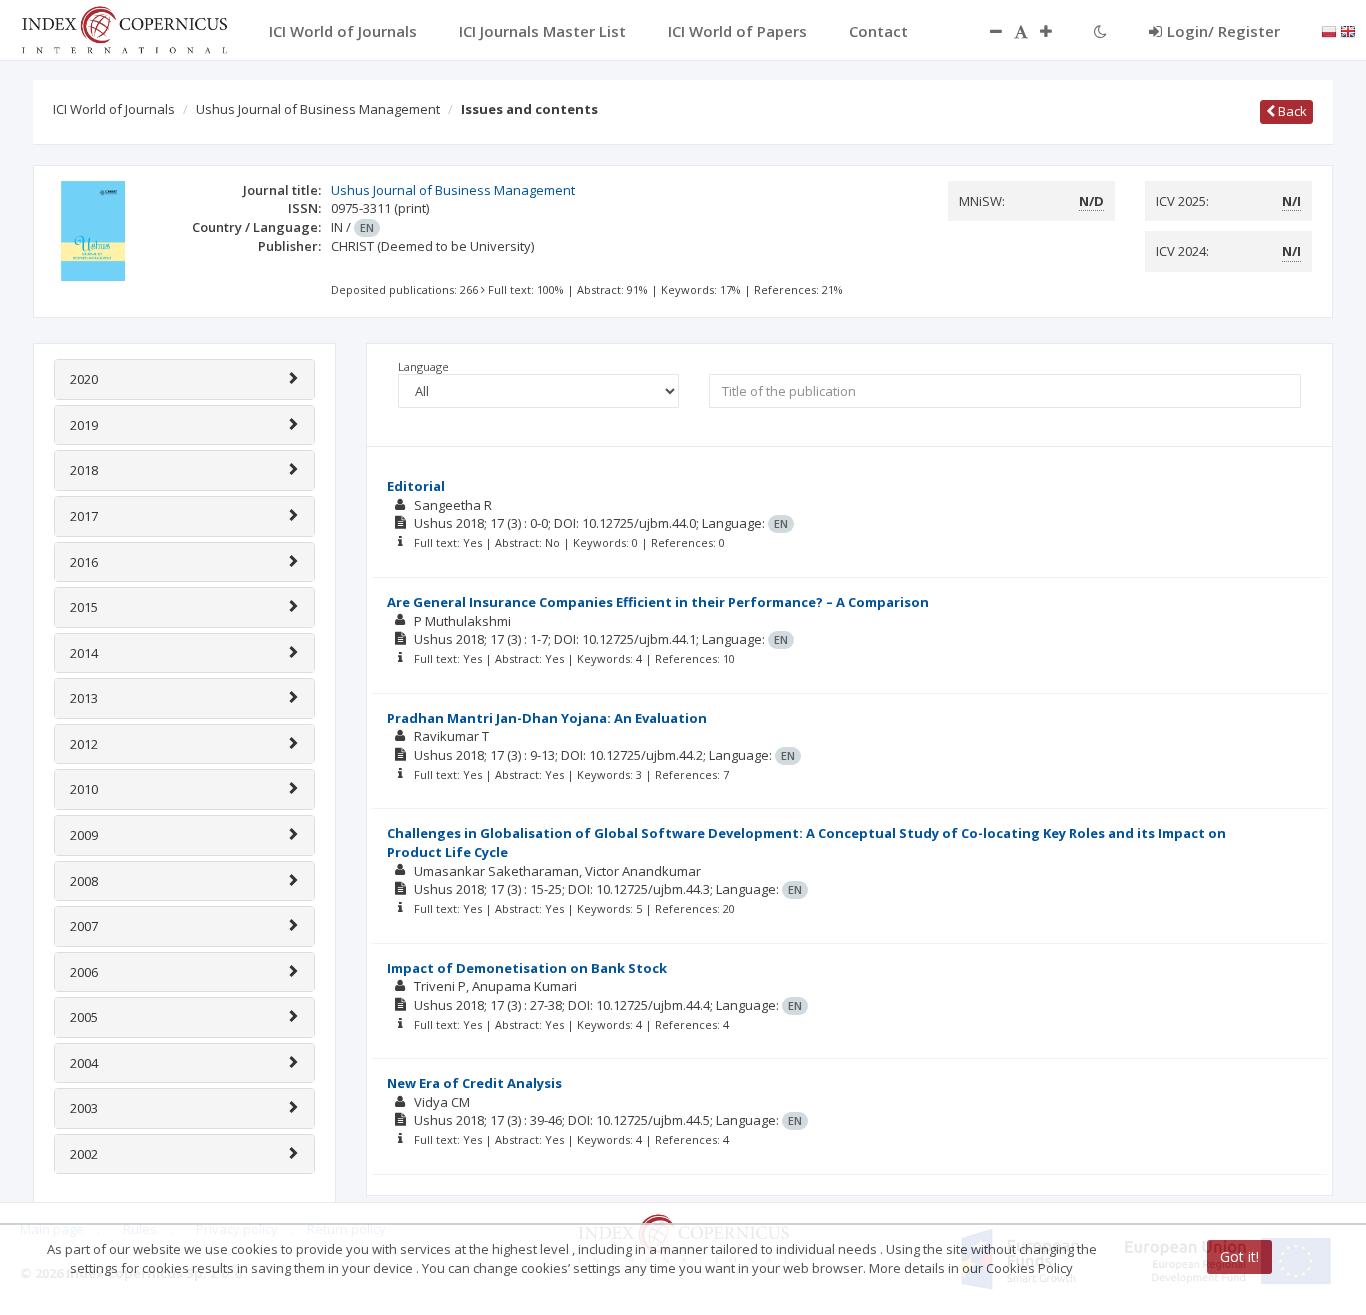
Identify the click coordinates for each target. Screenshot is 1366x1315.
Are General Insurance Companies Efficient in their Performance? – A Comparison (658, 602)
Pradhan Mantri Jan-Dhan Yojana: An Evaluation (547, 718)
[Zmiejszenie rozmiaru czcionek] (986, 31)
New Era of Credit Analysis (474, 1083)
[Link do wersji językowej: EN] (1348, 30)
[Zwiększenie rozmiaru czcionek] (1056, 31)
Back (1291, 111)
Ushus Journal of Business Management (318, 109)
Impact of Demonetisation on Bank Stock (527, 968)
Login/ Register (1223, 31)
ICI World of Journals (114, 109)
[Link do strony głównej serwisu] (124, 28)
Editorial (416, 486)
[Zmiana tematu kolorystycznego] (1100, 31)
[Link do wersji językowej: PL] (1329, 30)
